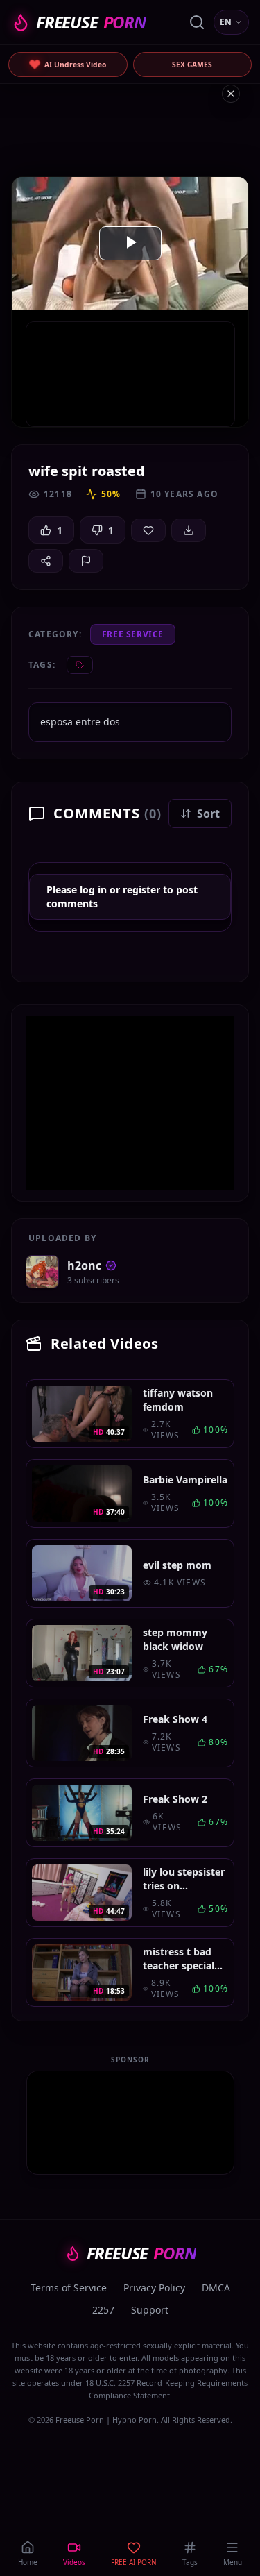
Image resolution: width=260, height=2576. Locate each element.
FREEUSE (91, 22)
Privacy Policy (154, 2288)
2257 (103, 2310)
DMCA (216, 2288)
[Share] (46, 561)
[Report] (86, 561)
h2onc (84, 1265)
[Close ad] (231, 94)
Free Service (133, 634)
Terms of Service (69, 2288)
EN (226, 22)
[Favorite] (148, 530)
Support (150, 2310)
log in (93, 890)
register (141, 890)
